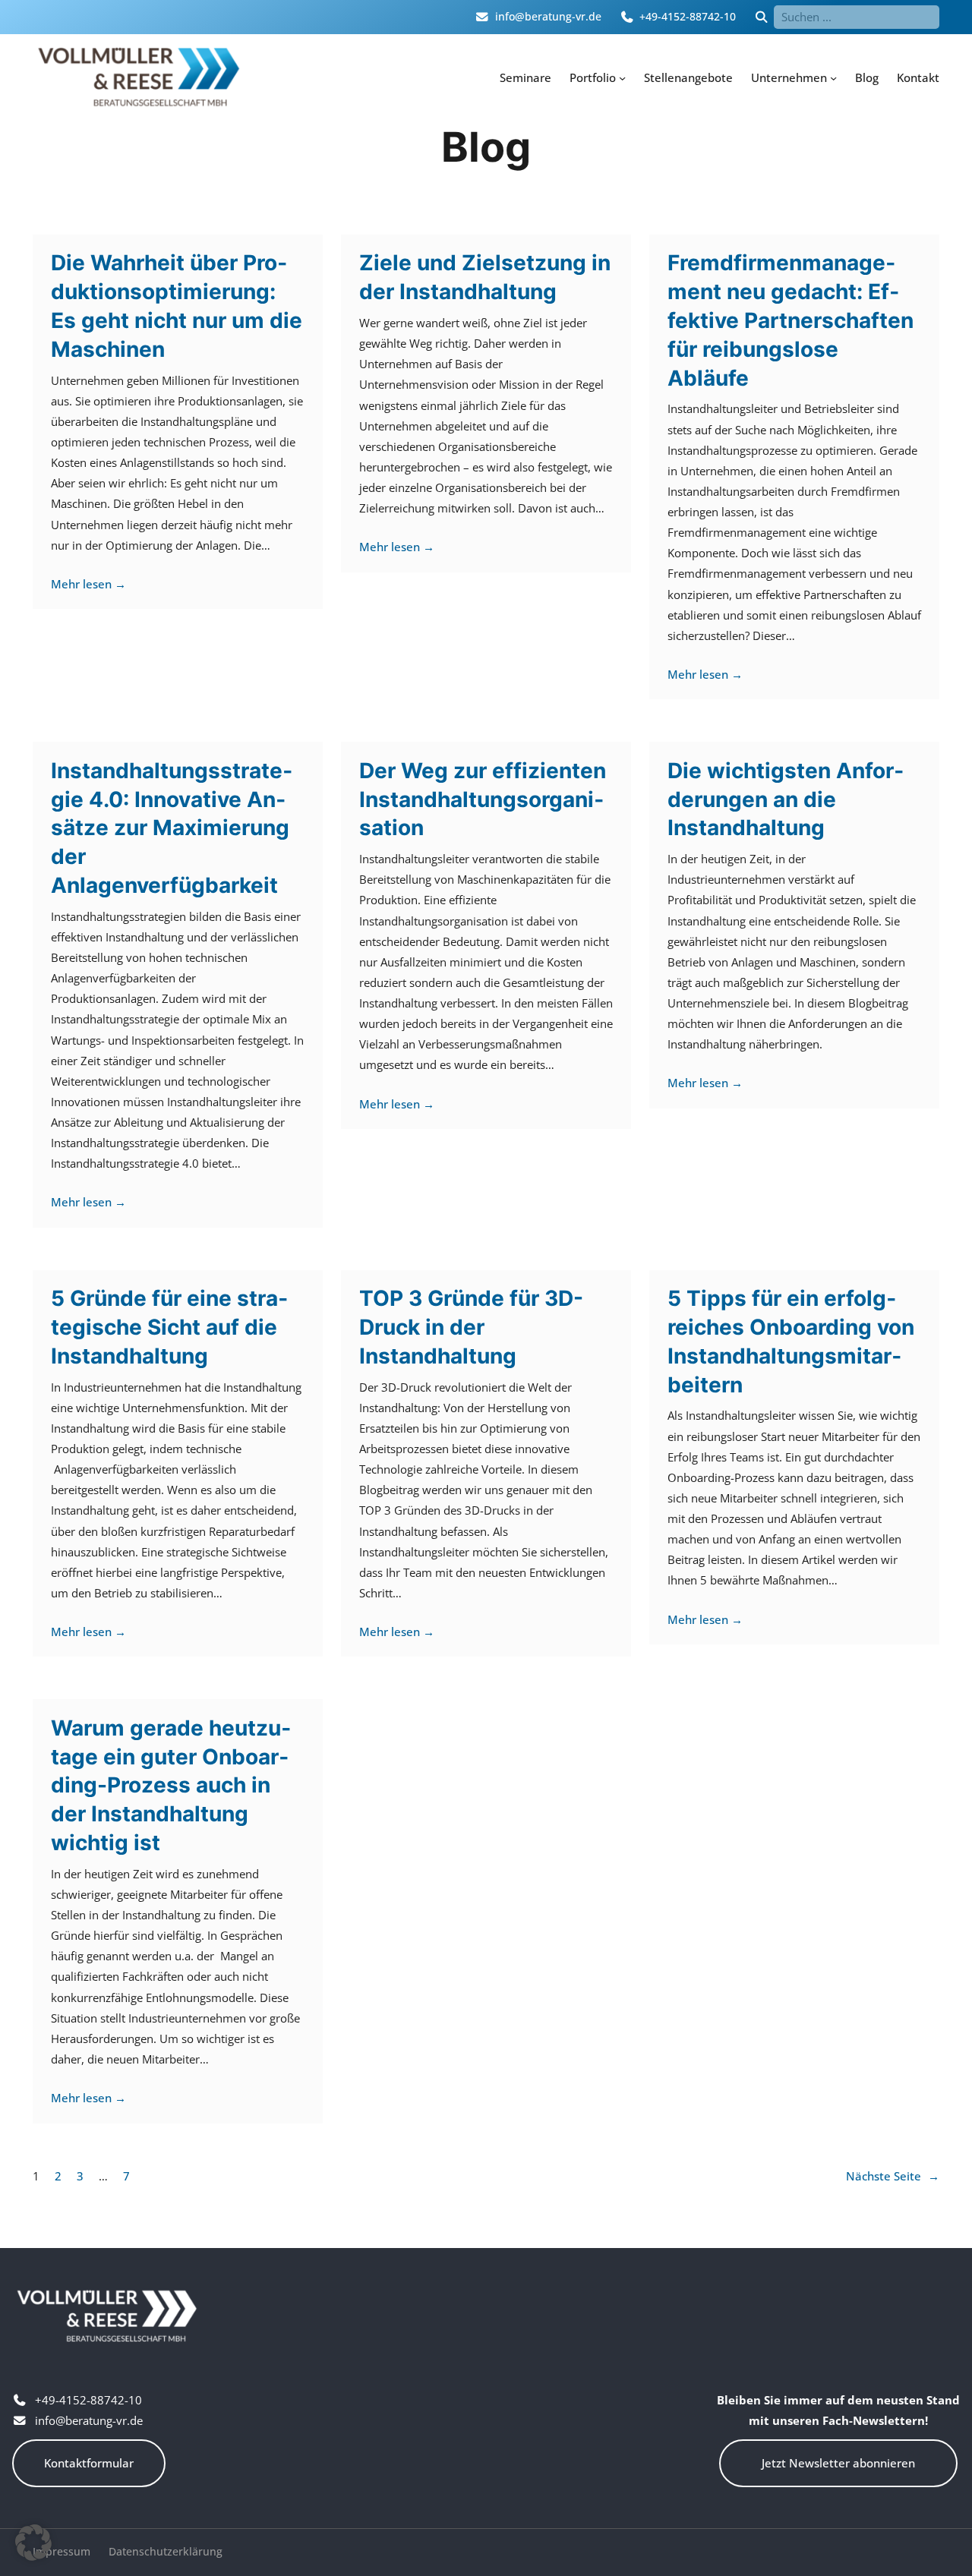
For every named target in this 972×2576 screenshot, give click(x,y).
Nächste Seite (893, 2176)
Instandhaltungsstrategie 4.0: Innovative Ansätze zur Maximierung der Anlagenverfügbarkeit (172, 828)
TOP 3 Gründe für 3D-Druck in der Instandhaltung (471, 1327)
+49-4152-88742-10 (688, 17)
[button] (33, 2543)
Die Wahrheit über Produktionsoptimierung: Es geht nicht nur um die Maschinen (177, 306)
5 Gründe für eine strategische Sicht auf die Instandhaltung (169, 1327)
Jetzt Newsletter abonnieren (838, 2463)
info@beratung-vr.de (548, 17)
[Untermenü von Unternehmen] (833, 78)
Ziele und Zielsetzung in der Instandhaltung (485, 277)
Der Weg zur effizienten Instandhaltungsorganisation (483, 799)
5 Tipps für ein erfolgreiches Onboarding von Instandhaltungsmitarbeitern (791, 1341)
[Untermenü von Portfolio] (622, 78)
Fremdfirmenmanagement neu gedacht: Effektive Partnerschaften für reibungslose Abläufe (791, 320)
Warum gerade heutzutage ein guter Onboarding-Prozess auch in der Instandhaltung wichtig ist (171, 1785)
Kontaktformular (89, 2463)
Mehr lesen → (88, 584)
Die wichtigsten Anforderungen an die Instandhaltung (786, 799)
